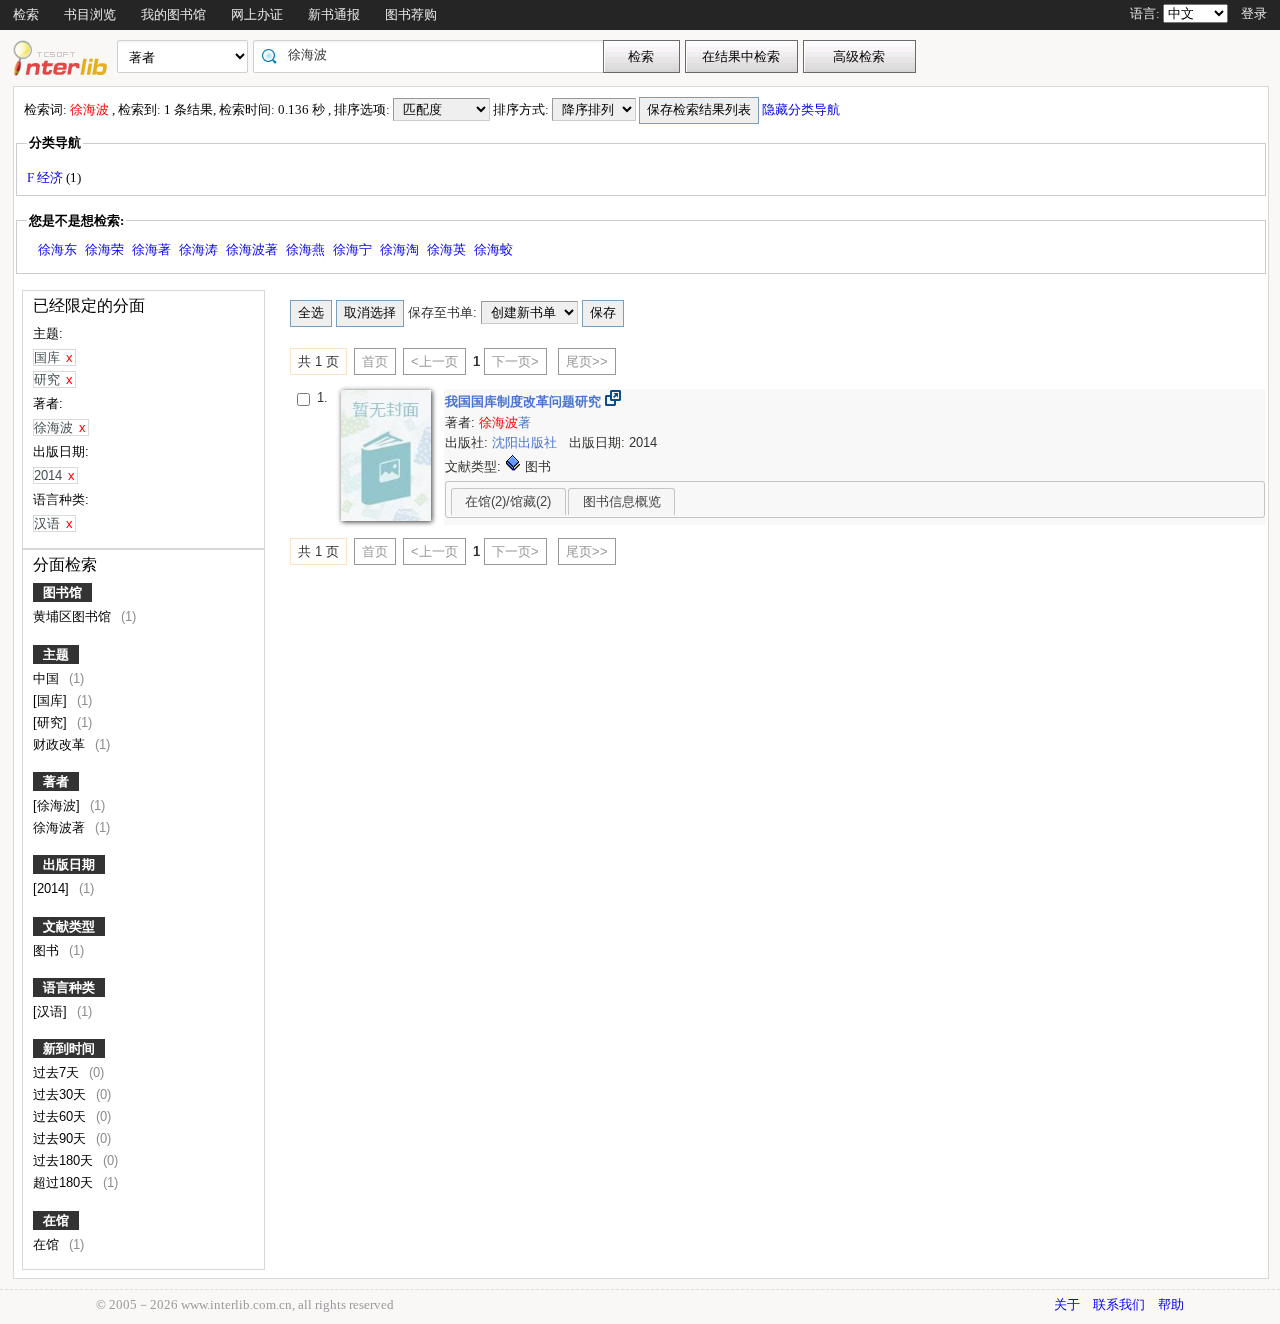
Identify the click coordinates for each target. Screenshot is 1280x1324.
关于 (1067, 1304)
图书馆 (62, 592)
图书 (48, 950)
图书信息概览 (622, 501)
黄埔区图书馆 (74, 616)
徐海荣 (104, 249)
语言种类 (69, 987)
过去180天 (65, 1160)
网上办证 (257, 14)
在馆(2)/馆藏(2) (508, 501)
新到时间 (69, 1048)
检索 (26, 14)
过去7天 (58, 1072)
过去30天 (61, 1094)
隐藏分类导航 (802, 109)
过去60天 (61, 1116)
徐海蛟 (493, 249)
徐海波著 (252, 249)
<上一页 (434, 361)
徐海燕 (305, 249)
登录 (1254, 13)
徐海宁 (352, 249)
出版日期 (69, 864)
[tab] (508, 501)
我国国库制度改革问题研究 (525, 401)
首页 (375, 361)
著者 (56, 781)
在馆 (56, 1220)
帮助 (1171, 1304)
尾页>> (587, 361)
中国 (48, 678)
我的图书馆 (173, 14)
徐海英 (446, 249)
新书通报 (334, 14)
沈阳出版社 (526, 442)
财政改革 (61, 744)
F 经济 (46, 177)
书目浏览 (90, 14)
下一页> (515, 361)
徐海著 (151, 249)
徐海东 (57, 249)
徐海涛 (198, 249)
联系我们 (1119, 1304)
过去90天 (61, 1138)
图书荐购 (411, 14)
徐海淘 (399, 249)
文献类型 (69, 926)
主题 (56, 654)
